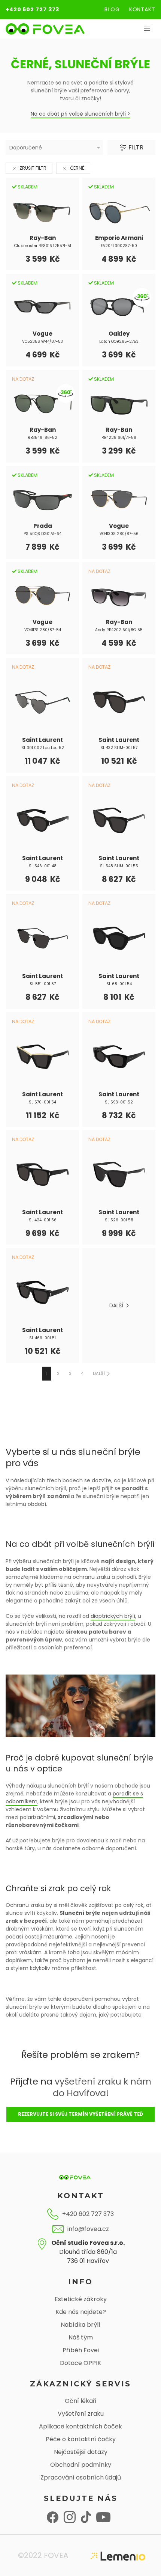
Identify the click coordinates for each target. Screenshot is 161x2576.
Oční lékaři (80, 2401)
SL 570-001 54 (42, 1102)
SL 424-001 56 (43, 1220)
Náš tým (81, 2337)
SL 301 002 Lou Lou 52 (43, 748)
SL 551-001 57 (43, 984)
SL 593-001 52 (119, 1102)
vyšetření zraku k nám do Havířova (102, 2087)
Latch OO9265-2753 (119, 341)
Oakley (119, 334)
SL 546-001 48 (43, 866)
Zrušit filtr (33, 168)
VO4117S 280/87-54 (43, 630)
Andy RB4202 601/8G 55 (119, 630)
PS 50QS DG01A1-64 (42, 534)
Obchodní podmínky (81, 2465)
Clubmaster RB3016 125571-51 (43, 246)
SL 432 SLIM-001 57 (119, 748)
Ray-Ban (43, 238)
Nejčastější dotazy (81, 2452)
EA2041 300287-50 (119, 246)
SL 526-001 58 (119, 1220)
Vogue (42, 334)
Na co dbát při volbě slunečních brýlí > (80, 114)
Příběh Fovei (81, 2350)
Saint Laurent (42, 740)
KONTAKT (142, 9)
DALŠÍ (118, 1305)
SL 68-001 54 (119, 984)
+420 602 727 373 (32, 9)
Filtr (135, 147)
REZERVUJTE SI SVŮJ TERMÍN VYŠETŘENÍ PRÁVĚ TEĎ (80, 2114)
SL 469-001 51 (42, 1338)
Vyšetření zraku (81, 2414)
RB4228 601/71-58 (119, 438)
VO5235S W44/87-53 (42, 341)
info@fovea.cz (88, 2229)
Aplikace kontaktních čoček (80, 2426)
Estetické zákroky (81, 2299)
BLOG (112, 9)
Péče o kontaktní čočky (81, 2439)
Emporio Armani (119, 238)
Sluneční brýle (80, 1913)
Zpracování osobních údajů (81, 2477)
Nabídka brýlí (80, 2325)
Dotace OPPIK (80, 2363)
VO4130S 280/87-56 (119, 534)
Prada (43, 526)
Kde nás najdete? (81, 2312)
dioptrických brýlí (113, 1616)
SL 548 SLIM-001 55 (119, 866)
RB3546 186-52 (42, 438)
